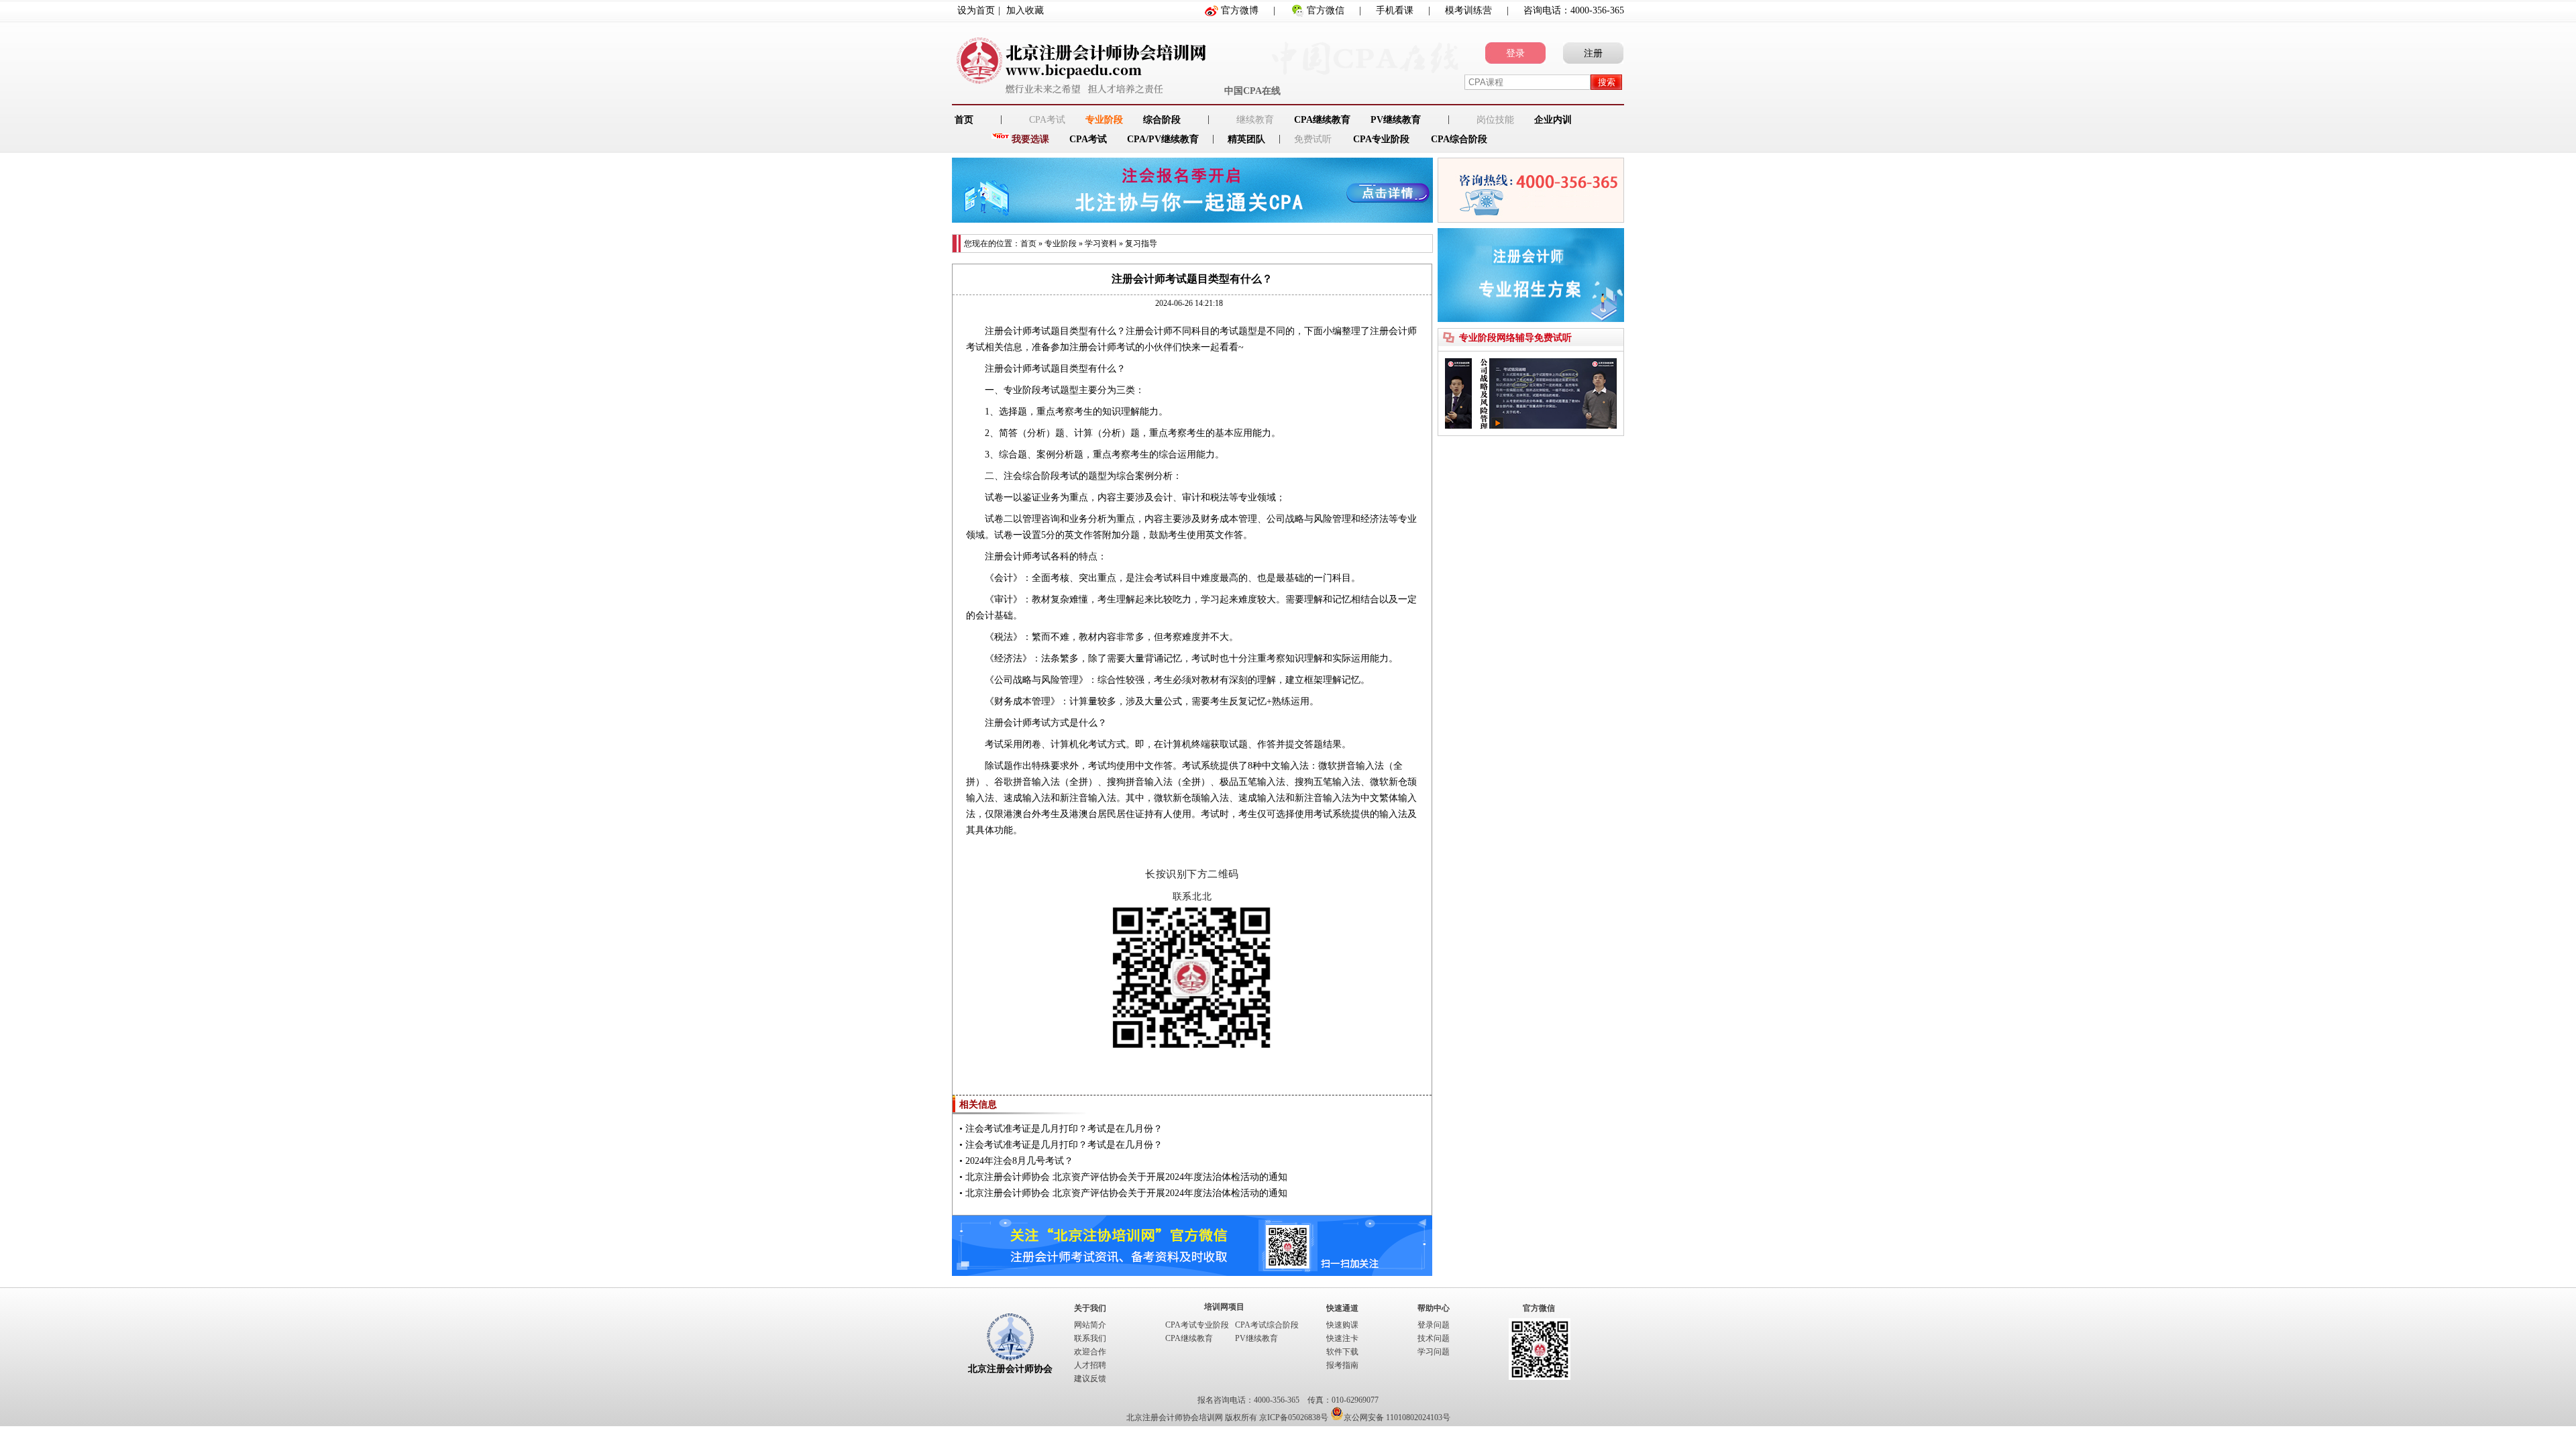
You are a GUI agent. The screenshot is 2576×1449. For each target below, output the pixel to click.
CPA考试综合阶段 (1267, 1325)
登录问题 (1434, 1325)
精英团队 (1246, 139)
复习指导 (1141, 244)
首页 (1028, 244)
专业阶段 (1104, 120)
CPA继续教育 (1322, 120)
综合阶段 (1162, 120)
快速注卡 (1342, 1338)
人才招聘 (1090, 1365)
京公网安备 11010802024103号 (1397, 1417)
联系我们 (1090, 1338)
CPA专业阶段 (1381, 139)
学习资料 (1101, 244)
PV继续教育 (1396, 120)
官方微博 (1240, 10)
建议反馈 (1090, 1379)
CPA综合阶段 (1459, 139)
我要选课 (1030, 139)
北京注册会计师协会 (1010, 1369)
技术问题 (1434, 1338)
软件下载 (1342, 1352)
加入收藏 (1025, 10)
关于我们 (1090, 1308)
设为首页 (976, 10)
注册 (1593, 53)
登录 (1515, 53)
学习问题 (1434, 1352)
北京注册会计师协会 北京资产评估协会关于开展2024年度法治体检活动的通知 (1126, 1177)
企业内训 (1553, 120)
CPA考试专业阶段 (1197, 1325)
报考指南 (1342, 1365)
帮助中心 (1434, 1308)
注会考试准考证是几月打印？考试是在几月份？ (1064, 1129)
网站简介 (1090, 1325)
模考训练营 (1468, 10)
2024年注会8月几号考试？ (1019, 1161)
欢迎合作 (1090, 1352)
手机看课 (1395, 10)
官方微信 (1326, 10)
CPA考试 (1088, 139)
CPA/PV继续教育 (1163, 139)
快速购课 (1342, 1325)
